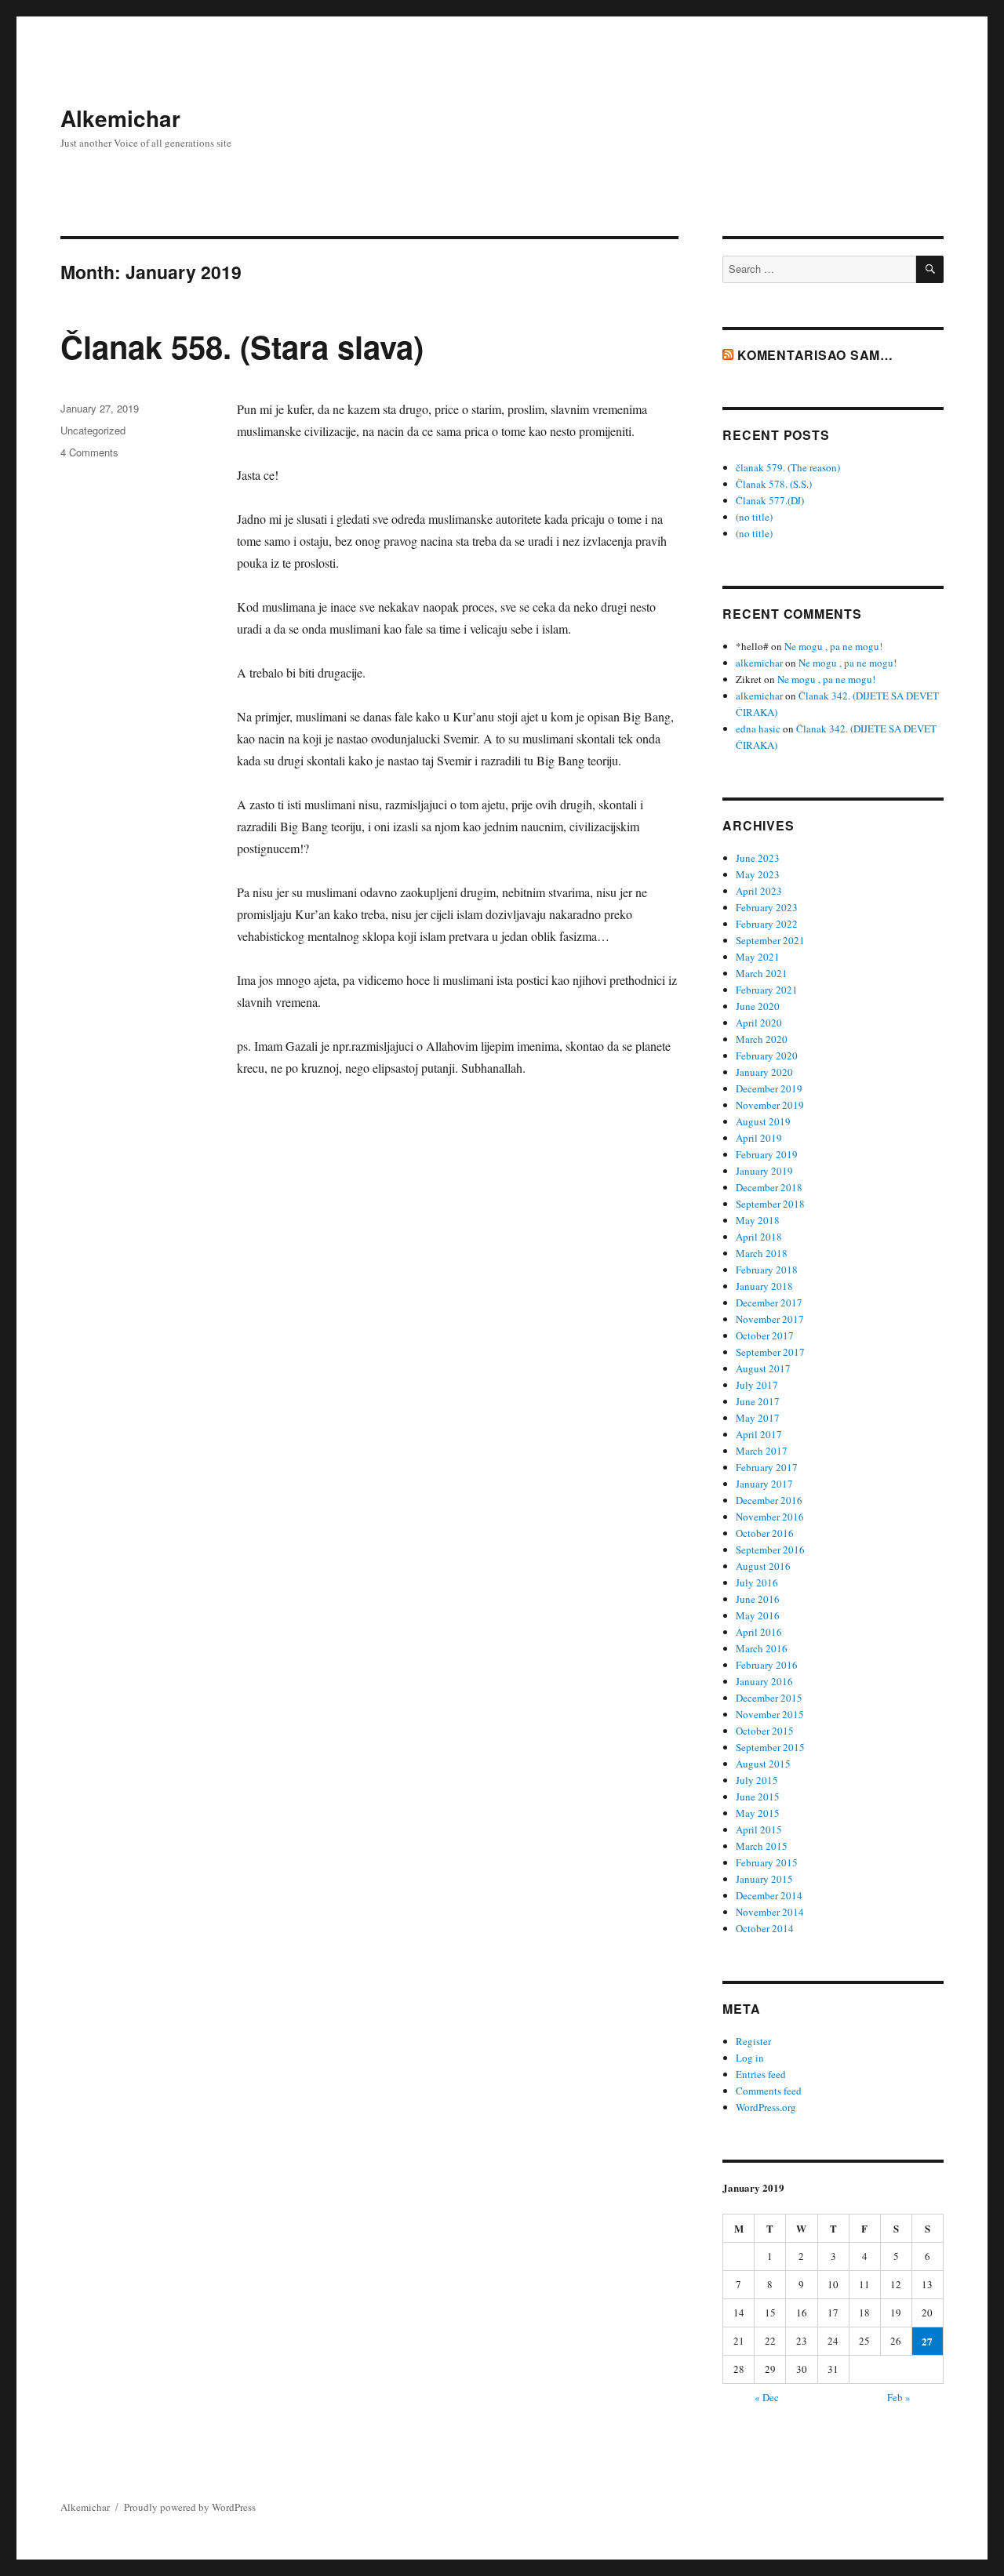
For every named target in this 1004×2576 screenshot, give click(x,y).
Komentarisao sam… (815, 355)
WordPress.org (766, 2107)
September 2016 (770, 1550)
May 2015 (758, 1813)
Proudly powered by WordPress (190, 2507)
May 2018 (758, 1220)
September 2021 (770, 940)
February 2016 (767, 1665)
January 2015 (764, 1879)
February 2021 (767, 990)
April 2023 (759, 891)
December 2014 (769, 1895)
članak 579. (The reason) (788, 467)
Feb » (899, 2397)
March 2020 (762, 1039)
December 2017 (769, 1303)
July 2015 (757, 1780)
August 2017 (763, 1368)
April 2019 (759, 1138)
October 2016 (765, 1533)
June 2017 (758, 1401)
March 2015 (762, 1846)
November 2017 (770, 1319)
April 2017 (759, 1434)
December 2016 (769, 1500)
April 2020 (759, 1023)
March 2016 (762, 1648)
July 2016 (757, 1582)
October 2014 (765, 1928)
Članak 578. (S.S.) (774, 484)
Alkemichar (120, 118)
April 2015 (759, 1829)
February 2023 (767, 907)
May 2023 (758, 874)
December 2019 (769, 1088)
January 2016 (764, 1681)
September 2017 (770, 1352)
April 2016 (759, 1632)
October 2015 (765, 1731)
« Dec (767, 2397)
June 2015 (758, 1797)
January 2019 (764, 1171)
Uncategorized (93, 430)
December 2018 (769, 1187)
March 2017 (762, 1451)
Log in (750, 2058)
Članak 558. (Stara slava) (242, 346)
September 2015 (770, 1747)
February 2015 (767, 1862)
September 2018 (770, 1204)
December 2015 (769, 1698)
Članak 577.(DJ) (770, 500)
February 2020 (767, 1055)
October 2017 (765, 1335)
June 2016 (758, 1599)
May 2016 (758, 1615)
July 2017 (757, 1385)
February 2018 (767, 1270)
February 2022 (767, 924)
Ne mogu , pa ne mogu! (833, 646)
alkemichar (759, 663)
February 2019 (767, 1154)
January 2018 (764, 1286)
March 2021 (762, 973)
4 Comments (89, 452)
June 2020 (758, 1006)
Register (753, 2041)
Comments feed (769, 2091)
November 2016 (770, 1517)
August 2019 (763, 1121)
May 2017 (758, 1418)
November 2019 (770, 1105)
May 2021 (758, 957)
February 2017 (767, 1467)
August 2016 (763, 1566)
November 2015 (770, 1714)
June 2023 (758, 858)
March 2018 (762, 1253)
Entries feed (761, 2074)
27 (927, 2341)
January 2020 (764, 1072)
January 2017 (764, 1484)
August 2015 (763, 1764)
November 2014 (770, 1912)
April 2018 (759, 1237)
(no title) (754, 517)
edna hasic (758, 728)
